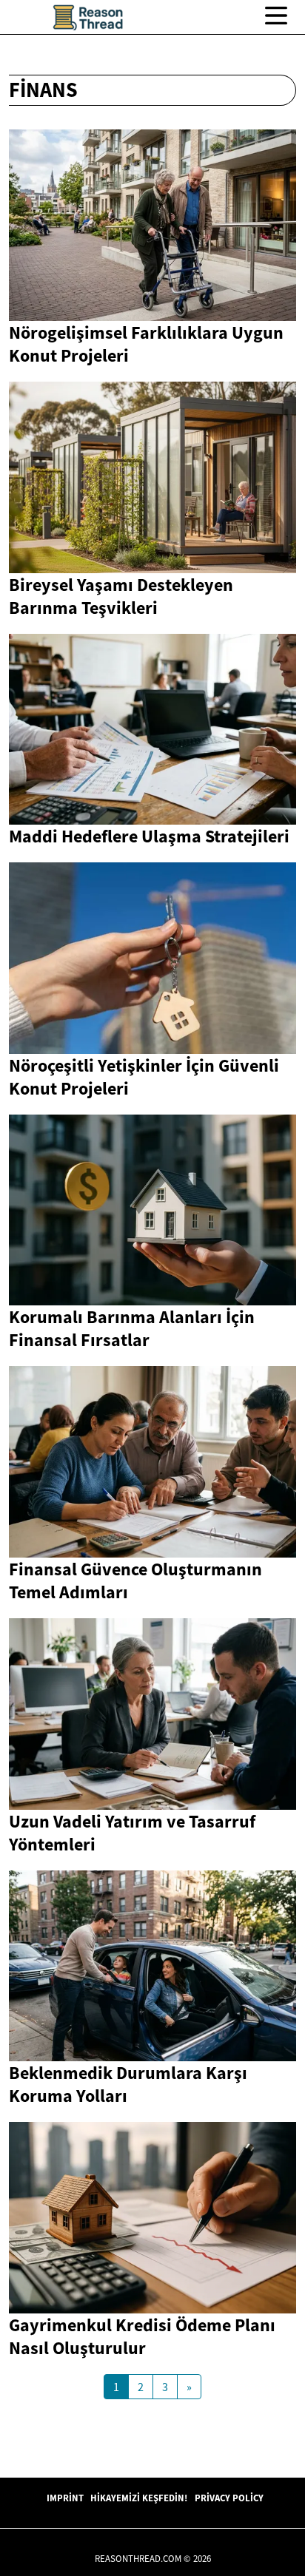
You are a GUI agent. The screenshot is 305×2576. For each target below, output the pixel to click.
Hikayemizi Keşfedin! (139, 2498)
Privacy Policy (229, 2498)
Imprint (65, 2498)
